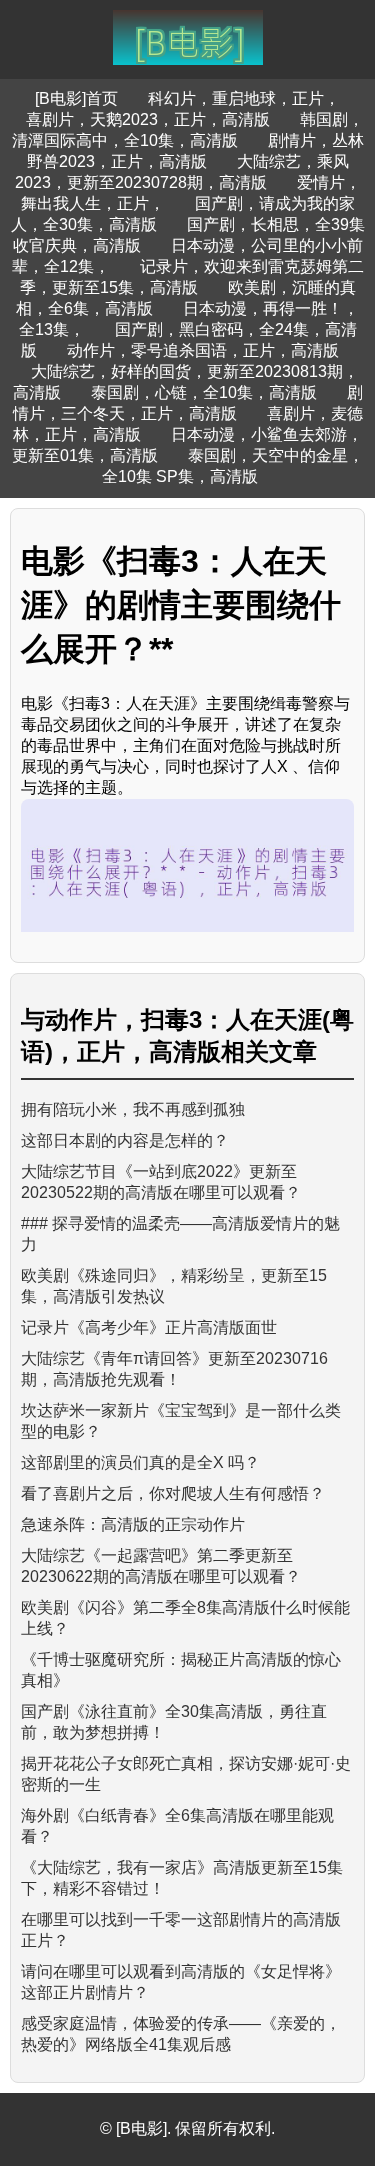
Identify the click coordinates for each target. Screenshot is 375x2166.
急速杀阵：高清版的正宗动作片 (133, 1524)
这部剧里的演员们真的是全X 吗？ (140, 1462)
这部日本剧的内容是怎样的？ (125, 1140)
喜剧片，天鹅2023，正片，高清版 (148, 119)
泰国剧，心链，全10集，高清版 (204, 392)
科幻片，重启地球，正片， (244, 98)
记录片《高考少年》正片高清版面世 (149, 1327)
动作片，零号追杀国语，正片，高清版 (203, 350)
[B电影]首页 (76, 98)
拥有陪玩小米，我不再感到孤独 (133, 1109)
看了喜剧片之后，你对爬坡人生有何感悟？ (173, 1493)
